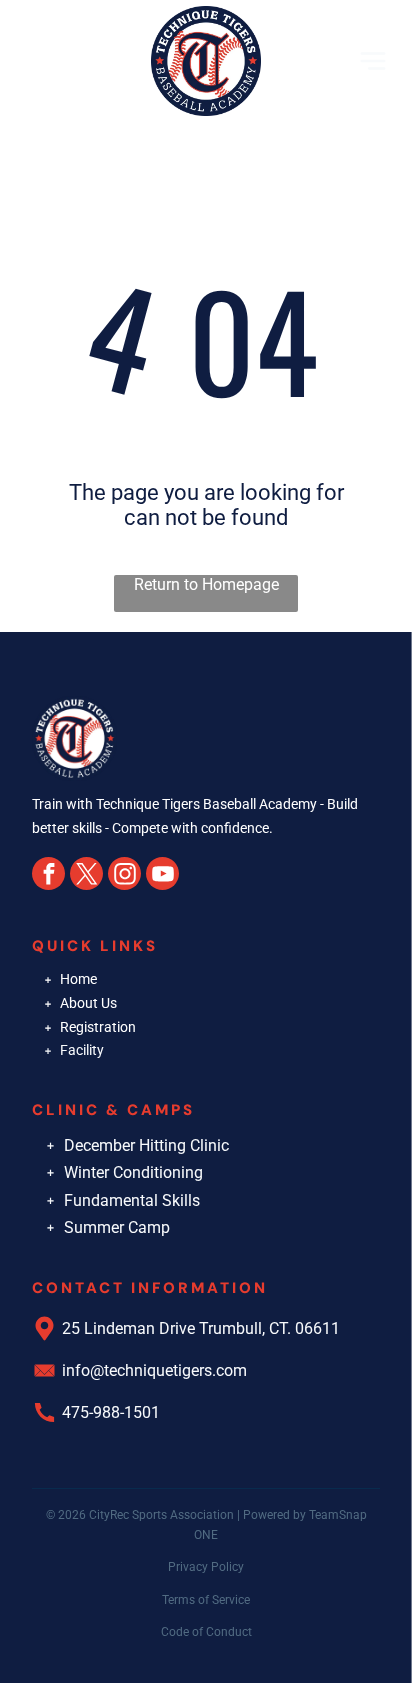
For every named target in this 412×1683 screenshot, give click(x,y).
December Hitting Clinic (146, 1145)
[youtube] (162, 876)
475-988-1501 (111, 1412)
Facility (82, 1050)
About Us (88, 1003)
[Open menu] (373, 61)
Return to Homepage (206, 584)
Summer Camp (117, 1227)
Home (78, 979)
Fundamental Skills (132, 1200)
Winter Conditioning (133, 1172)
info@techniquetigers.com (154, 1370)
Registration (98, 1027)
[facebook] (48, 876)
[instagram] (124, 876)
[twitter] (86, 876)
